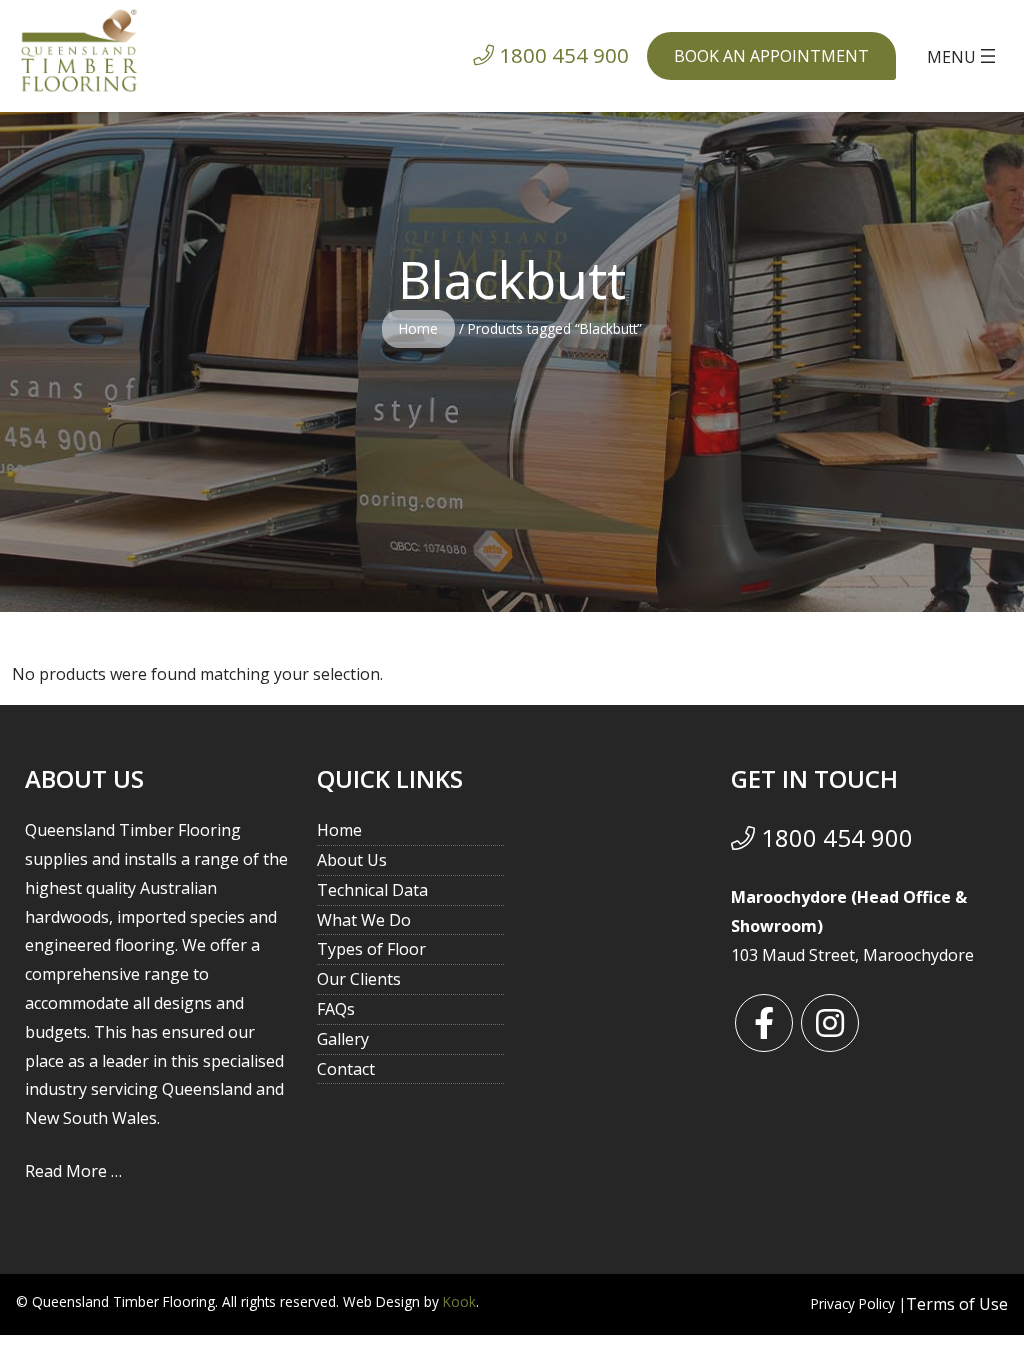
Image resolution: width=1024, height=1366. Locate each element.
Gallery (343, 1039)
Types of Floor (371, 949)
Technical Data (372, 890)
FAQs (336, 1009)
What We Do (364, 920)
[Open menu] (963, 56)
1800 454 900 (834, 837)
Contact (346, 1069)
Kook (459, 1301)
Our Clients (359, 979)
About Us (352, 860)
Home (418, 328)
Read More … (73, 1171)
